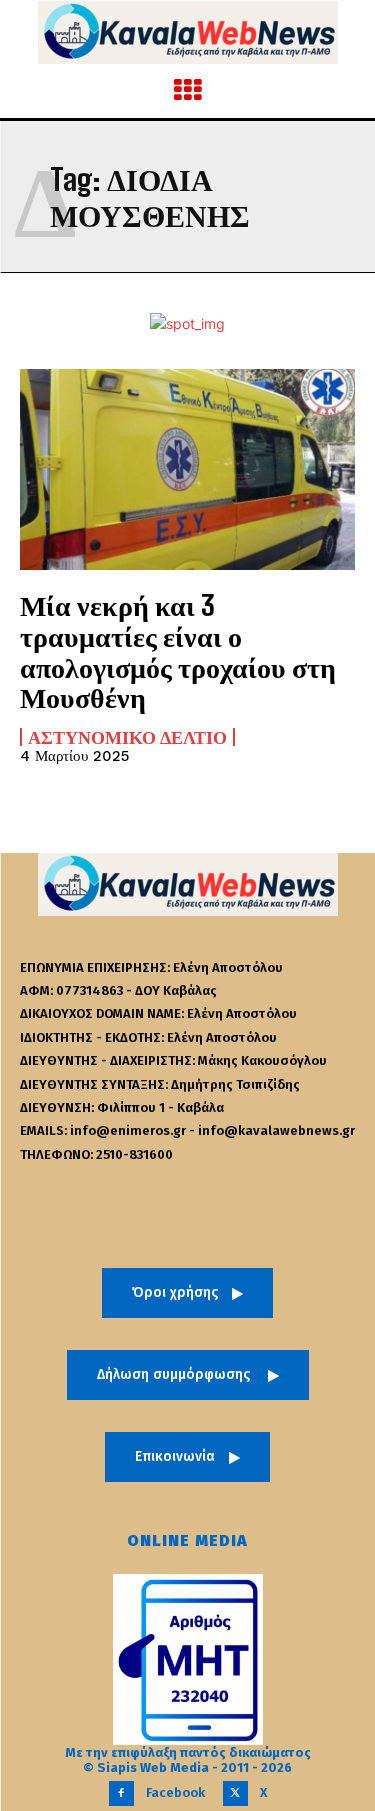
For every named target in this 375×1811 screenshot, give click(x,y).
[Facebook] (121, 1793)
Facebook (175, 1792)
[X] (235, 1793)
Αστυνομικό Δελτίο (127, 737)
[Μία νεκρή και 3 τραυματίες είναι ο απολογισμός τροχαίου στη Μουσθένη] (187, 469)
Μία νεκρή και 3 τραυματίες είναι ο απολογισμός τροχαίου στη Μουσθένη (178, 651)
